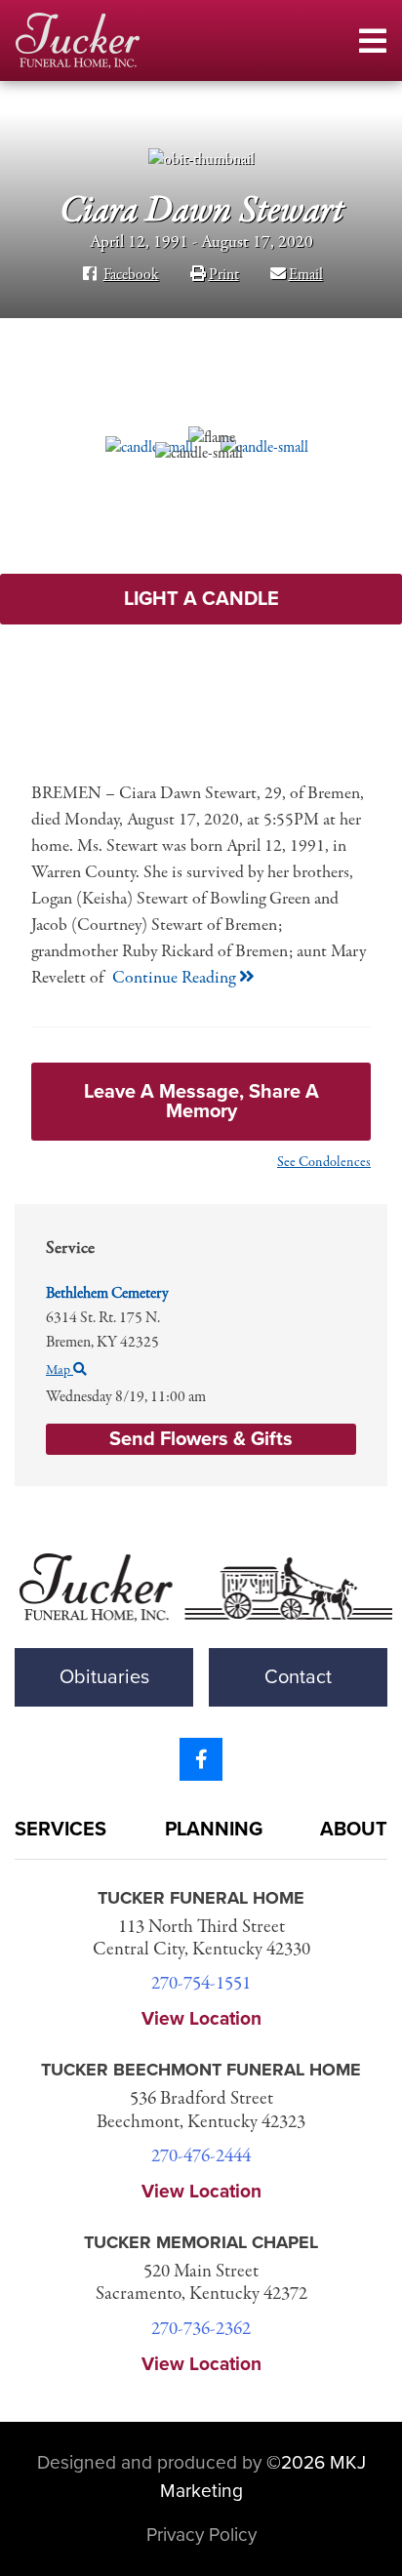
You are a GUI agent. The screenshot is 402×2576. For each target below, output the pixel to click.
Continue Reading (176, 978)
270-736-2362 (201, 2329)
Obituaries (104, 1677)
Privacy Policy (201, 2535)
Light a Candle (201, 599)
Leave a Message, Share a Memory (201, 1102)
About (354, 1830)
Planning (214, 1830)
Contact (298, 1677)
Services (60, 1830)
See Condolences (324, 1162)
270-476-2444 (201, 2156)
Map (60, 1370)
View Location (201, 2018)
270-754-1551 (201, 1984)
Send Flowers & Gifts (201, 1439)
